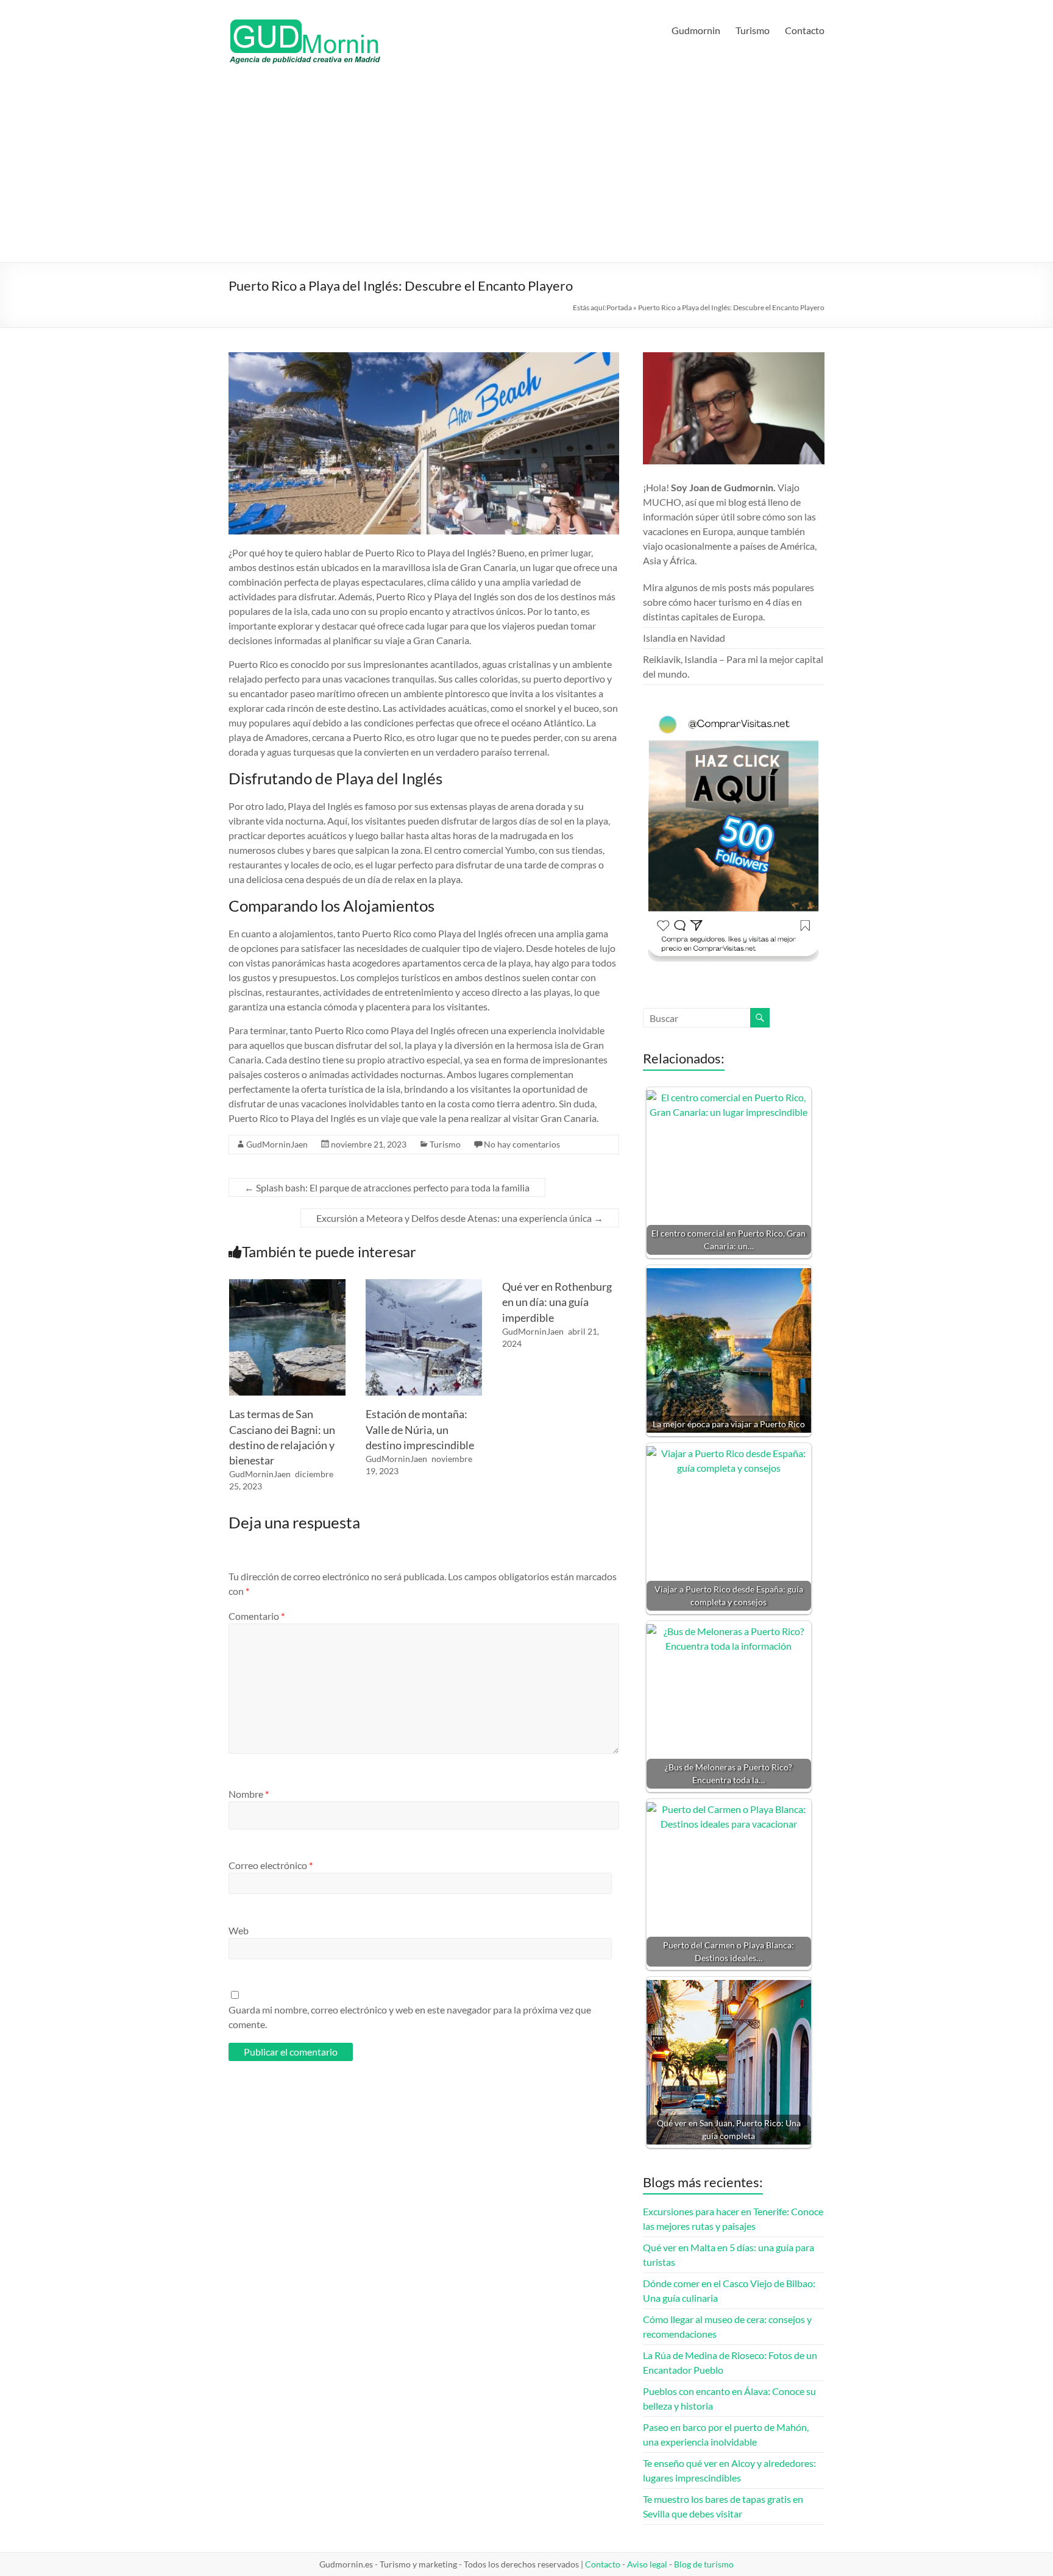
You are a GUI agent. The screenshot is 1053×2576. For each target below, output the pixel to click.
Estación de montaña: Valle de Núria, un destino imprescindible (420, 1429)
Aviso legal (647, 2564)
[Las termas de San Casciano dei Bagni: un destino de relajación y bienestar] (287, 1285)
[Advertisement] (526, 171)
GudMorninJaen (277, 1144)
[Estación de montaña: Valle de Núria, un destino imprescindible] (424, 1285)
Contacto (805, 30)
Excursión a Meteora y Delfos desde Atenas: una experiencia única (460, 1218)
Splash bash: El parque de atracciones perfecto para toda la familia (387, 1187)
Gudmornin (696, 30)
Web (239, 1930)
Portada (619, 307)
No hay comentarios (522, 1144)
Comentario (257, 1616)
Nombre (249, 1794)
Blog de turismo (704, 2564)
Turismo (753, 30)
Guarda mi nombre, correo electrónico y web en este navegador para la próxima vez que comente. (410, 2017)
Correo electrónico (271, 1865)
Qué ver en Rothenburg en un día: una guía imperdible (557, 1302)
